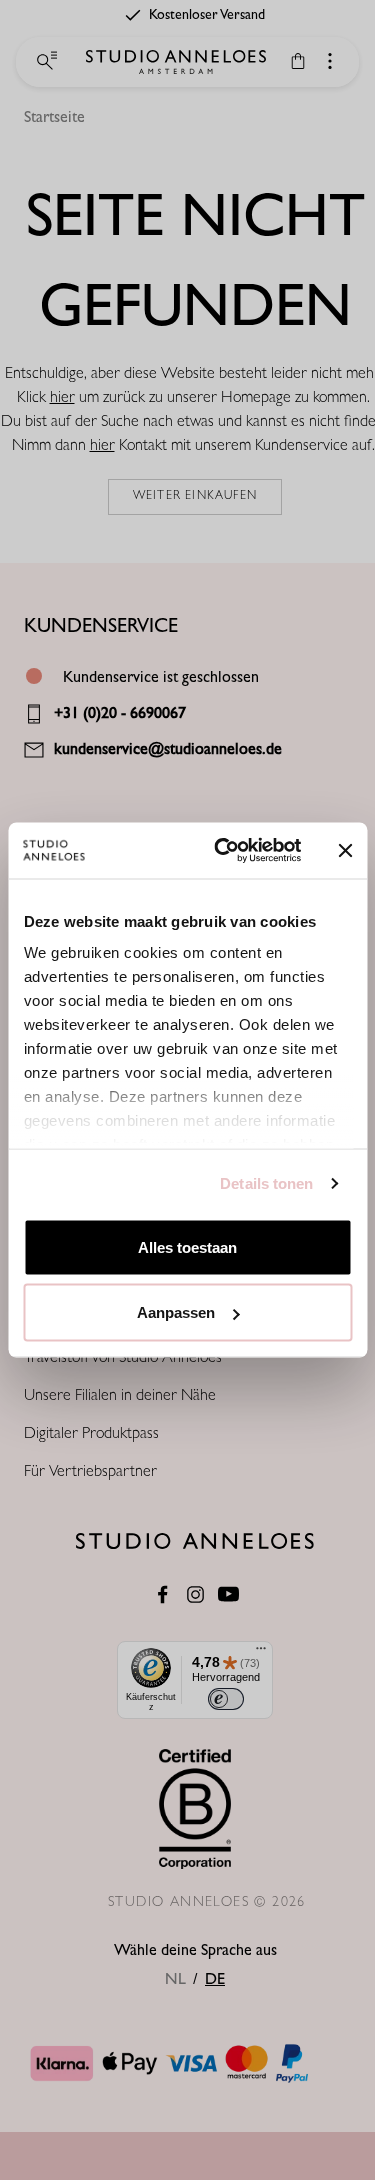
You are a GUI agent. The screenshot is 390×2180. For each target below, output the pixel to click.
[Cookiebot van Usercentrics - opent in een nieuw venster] (223, 851)
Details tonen (266, 1183)
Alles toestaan (187, 1246)
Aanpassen (176, 1312)
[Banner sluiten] (345, 850)
